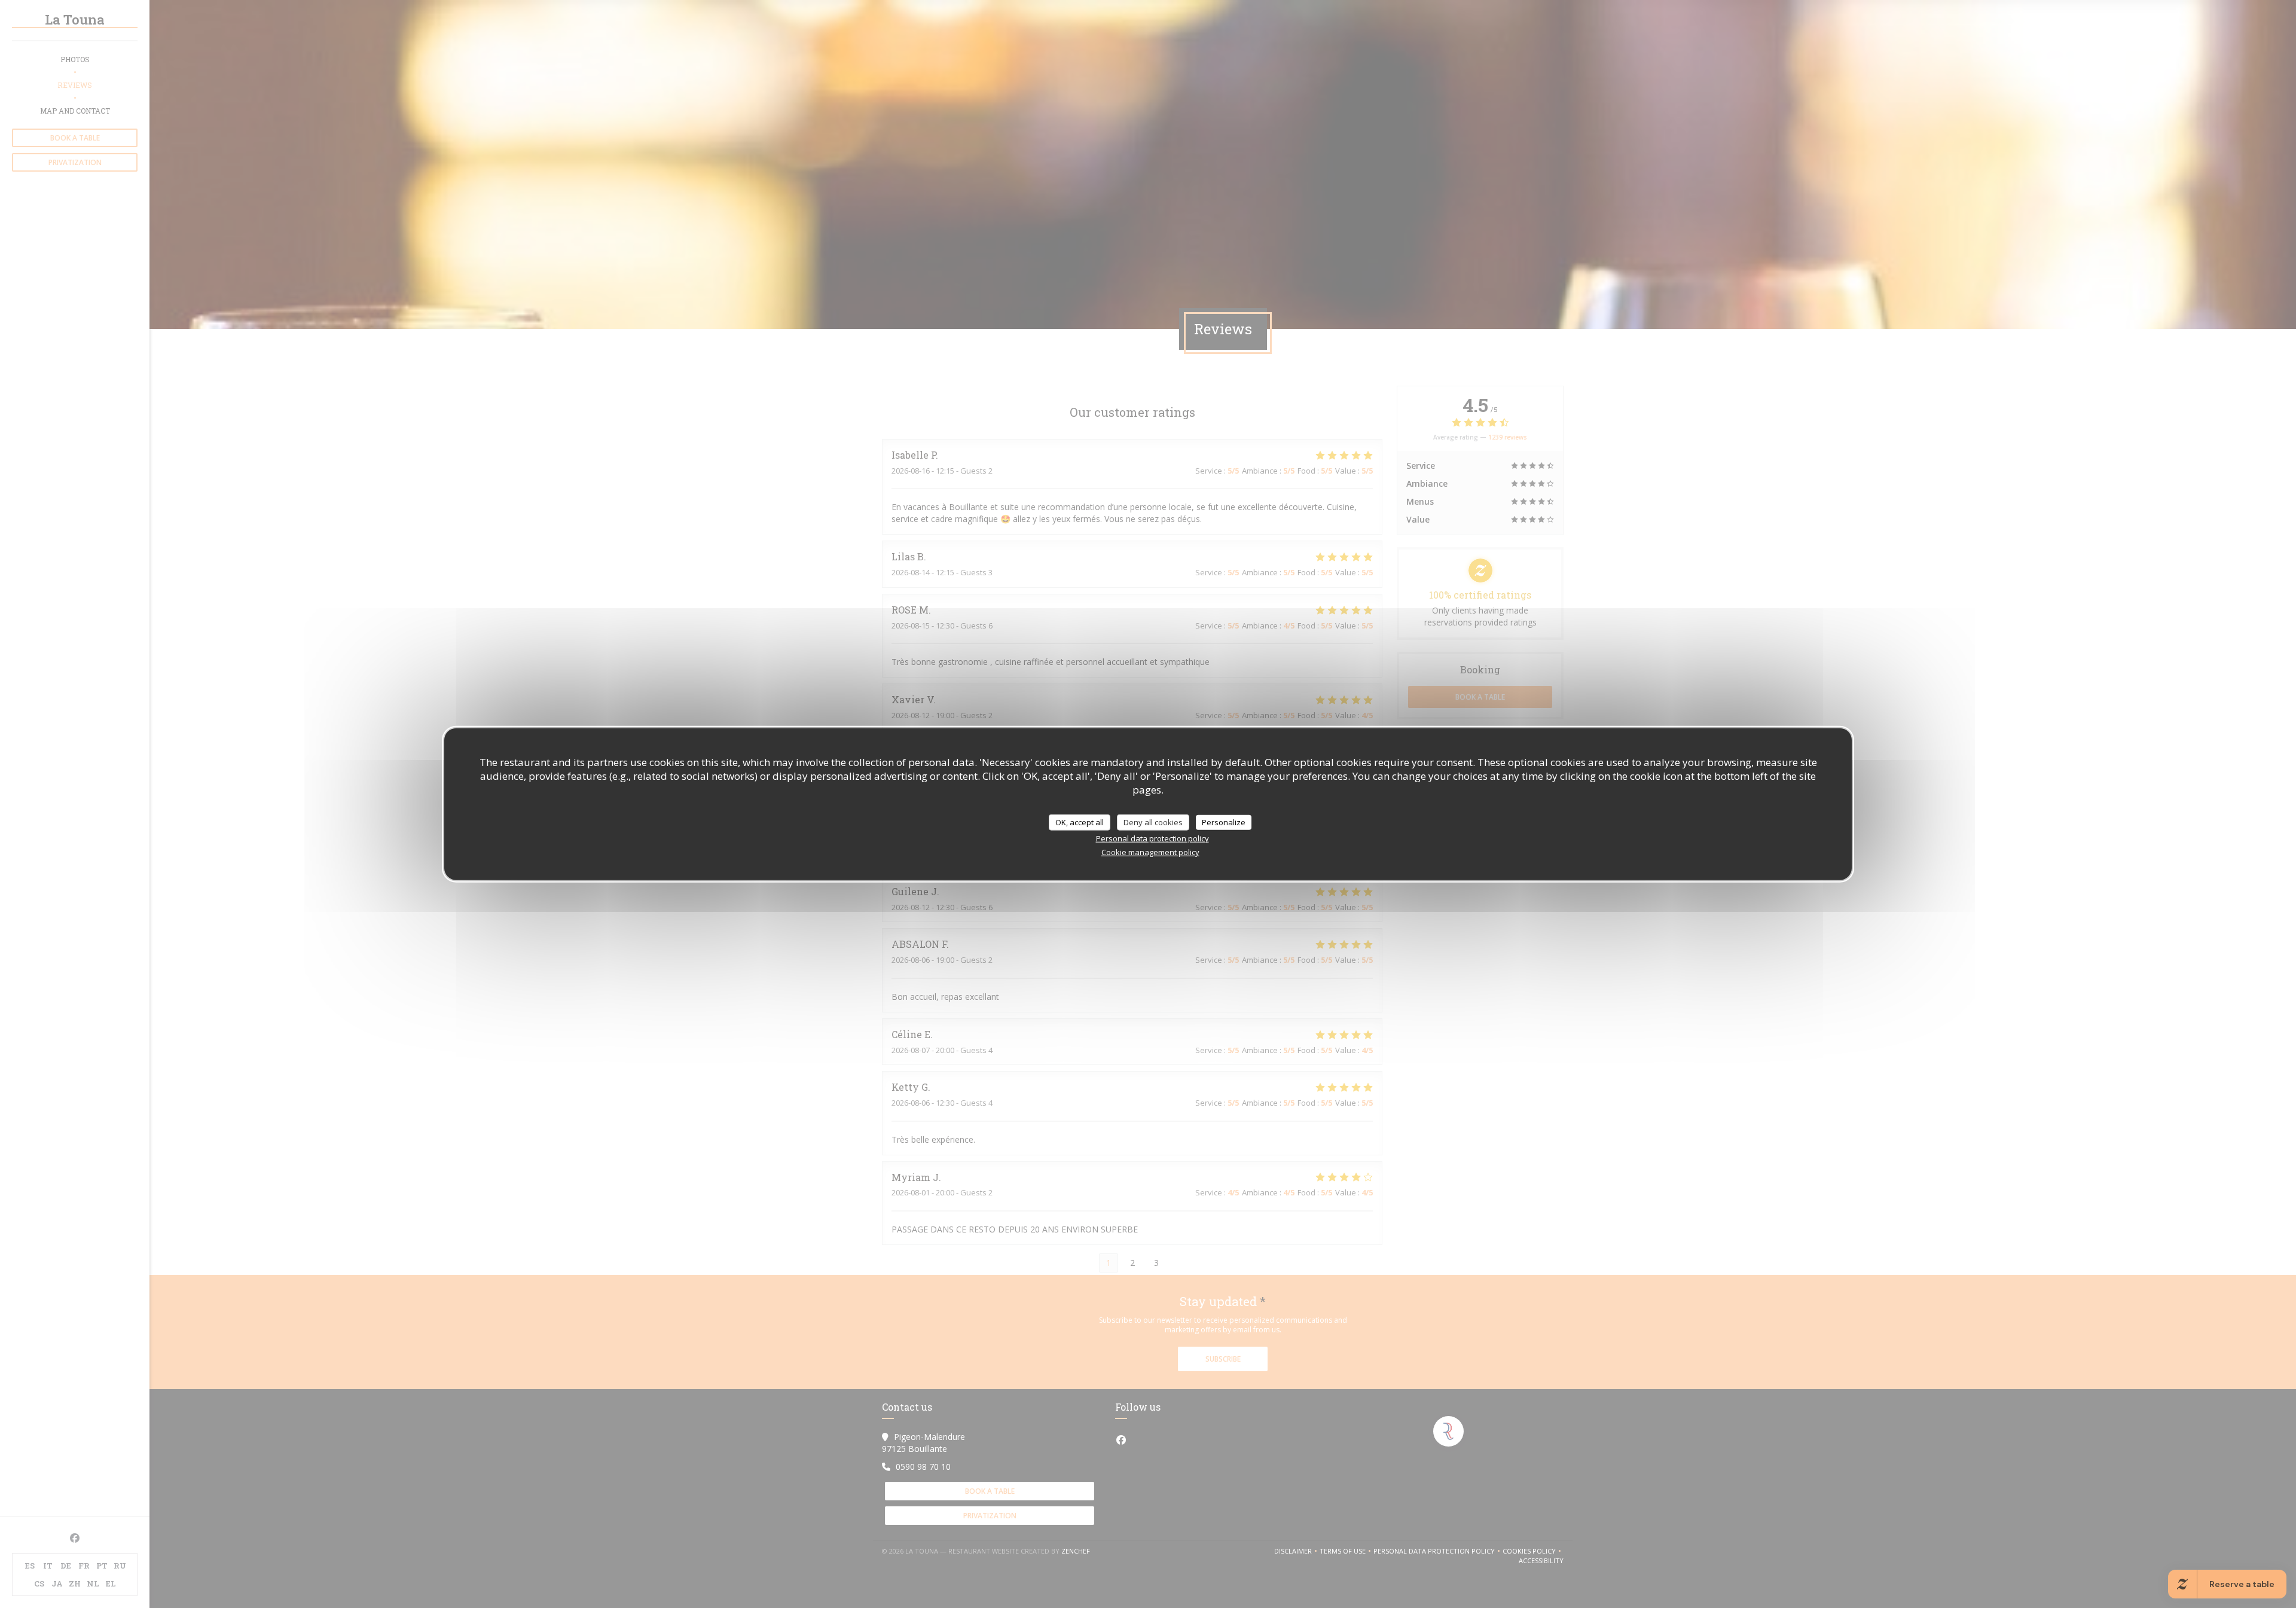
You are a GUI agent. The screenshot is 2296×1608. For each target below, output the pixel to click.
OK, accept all (1080, 822)
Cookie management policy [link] (1150, 852)
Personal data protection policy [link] (1152, 838)
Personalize (1224, 822)
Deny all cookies (1153, 822)
